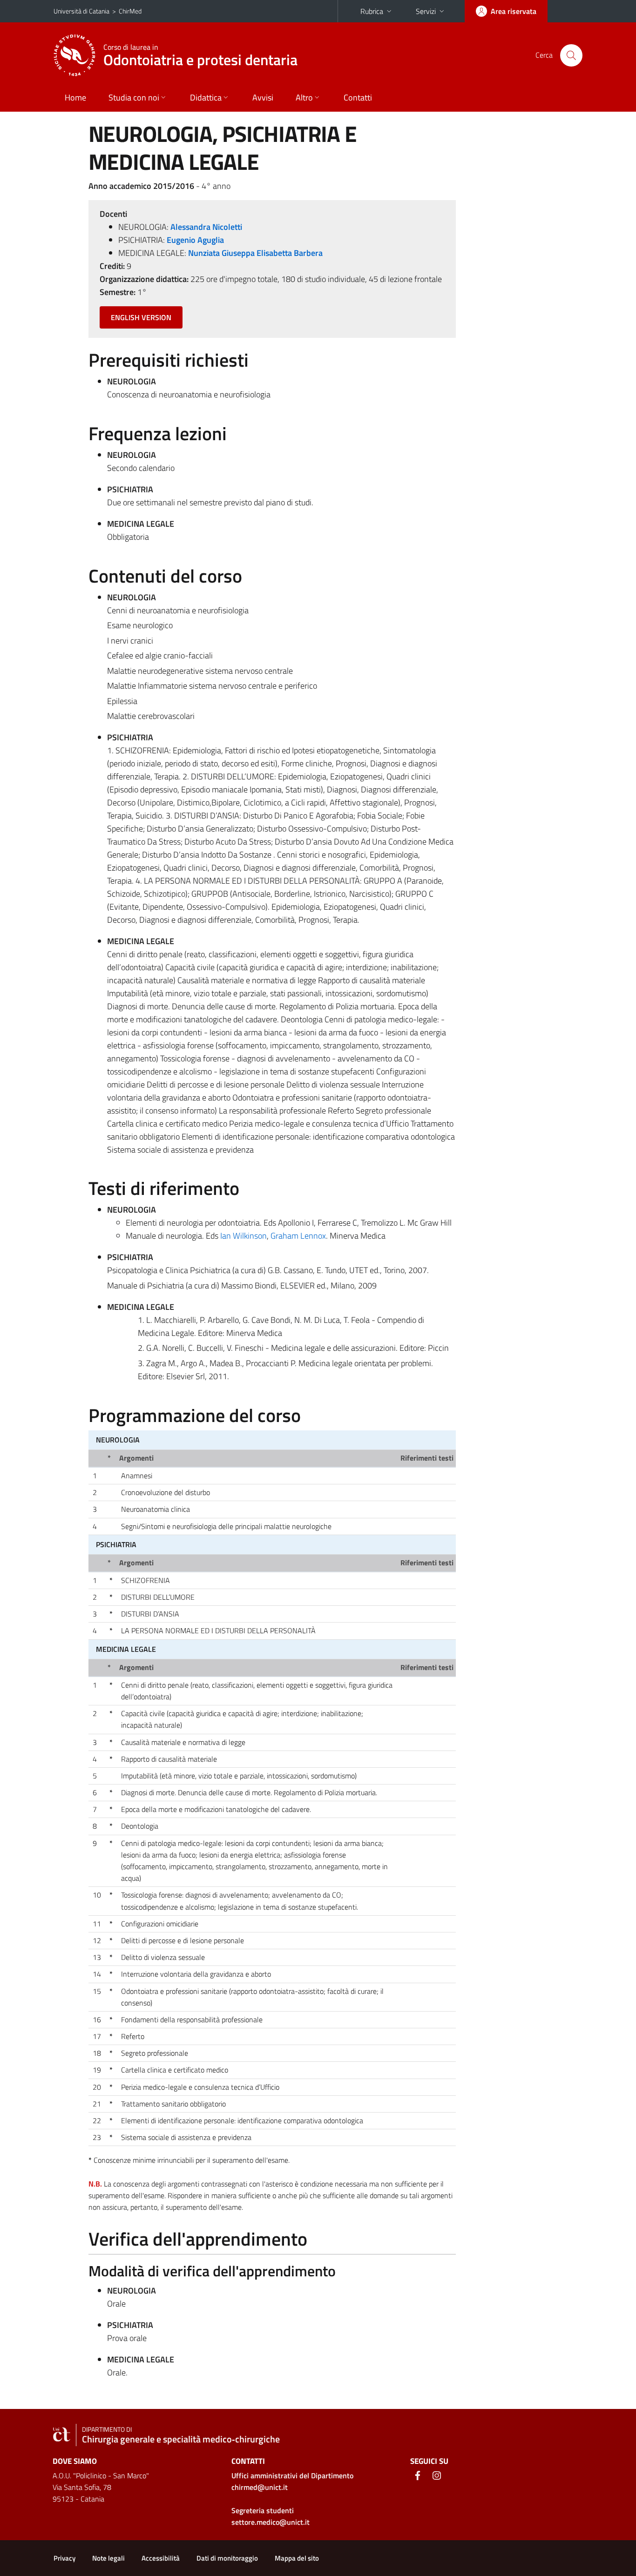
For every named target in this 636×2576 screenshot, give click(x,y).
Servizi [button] (426, 11)
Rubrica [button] (372, 11)
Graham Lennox (298, 1236)
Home (75, 97)
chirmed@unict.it (260, 2487)
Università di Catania (81, 11)
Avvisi (263, 97)
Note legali (108, 2558)
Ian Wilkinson (244, 1236)
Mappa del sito (297, 2558)
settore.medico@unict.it (271, 2522)
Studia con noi (134, 97)
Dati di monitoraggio (227, 2558)
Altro (304, 97)
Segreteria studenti (263, 2510)
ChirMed (130, 11)
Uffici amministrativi (292, 2475)
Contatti (358, 97)
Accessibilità (161, 2558)
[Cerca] (571, 55)
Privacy (64, 2558)
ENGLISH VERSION (141, 317)
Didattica (206, 97)
